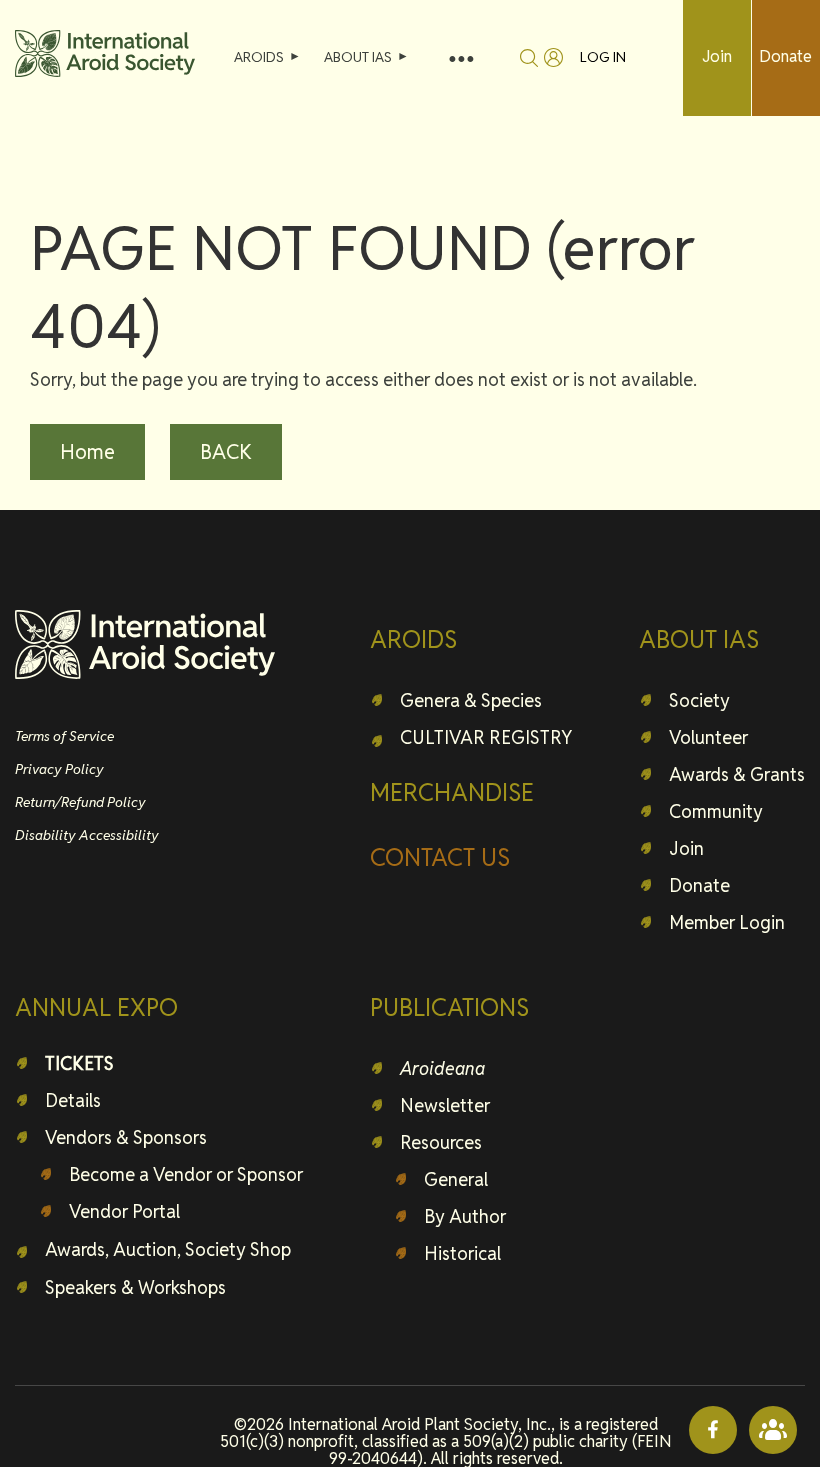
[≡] (461, 57)
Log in (603, 57)
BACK (226, 452)
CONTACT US (440, 857)
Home (87, 452)
